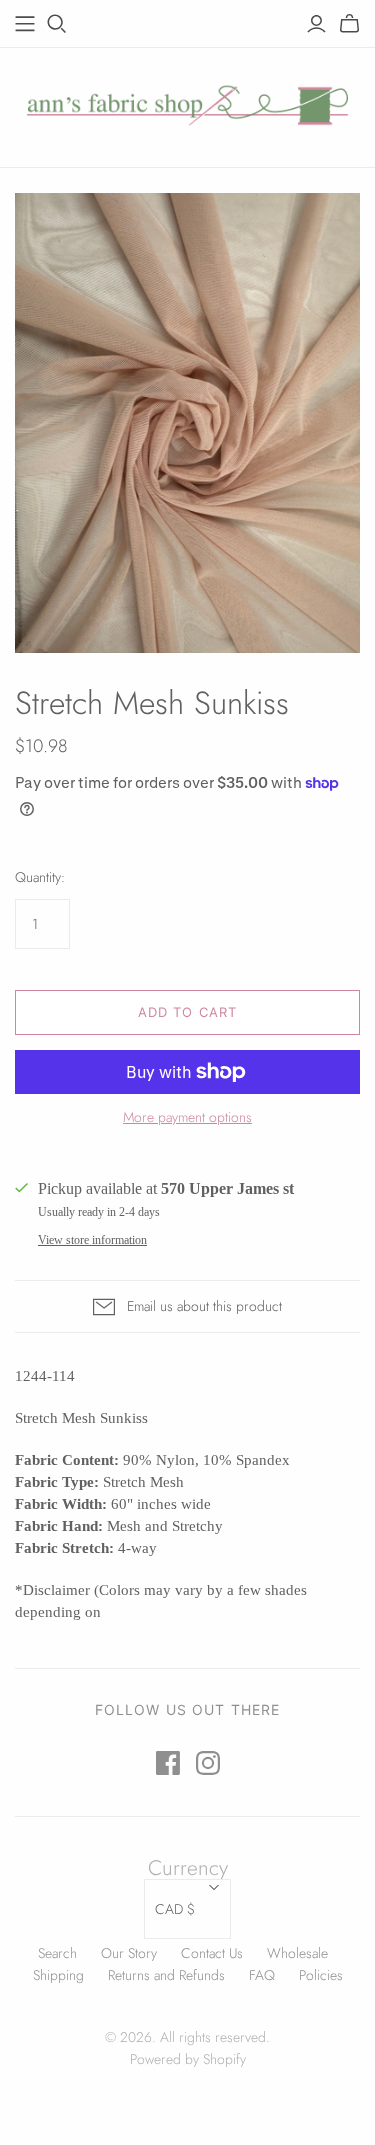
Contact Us (212, 1953)
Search (57, 1953)
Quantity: (40, 877)
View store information (92, 1240)
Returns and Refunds (166, 1975)
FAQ (262, 1975)
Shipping (58, 1975)
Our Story (129, 1953)
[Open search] (57, 24)
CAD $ (175, 1909)
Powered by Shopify (188, 2059)
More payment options (187, 1117)
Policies (321, 1975)
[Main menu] (25, 24)
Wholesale (297, 1953)
